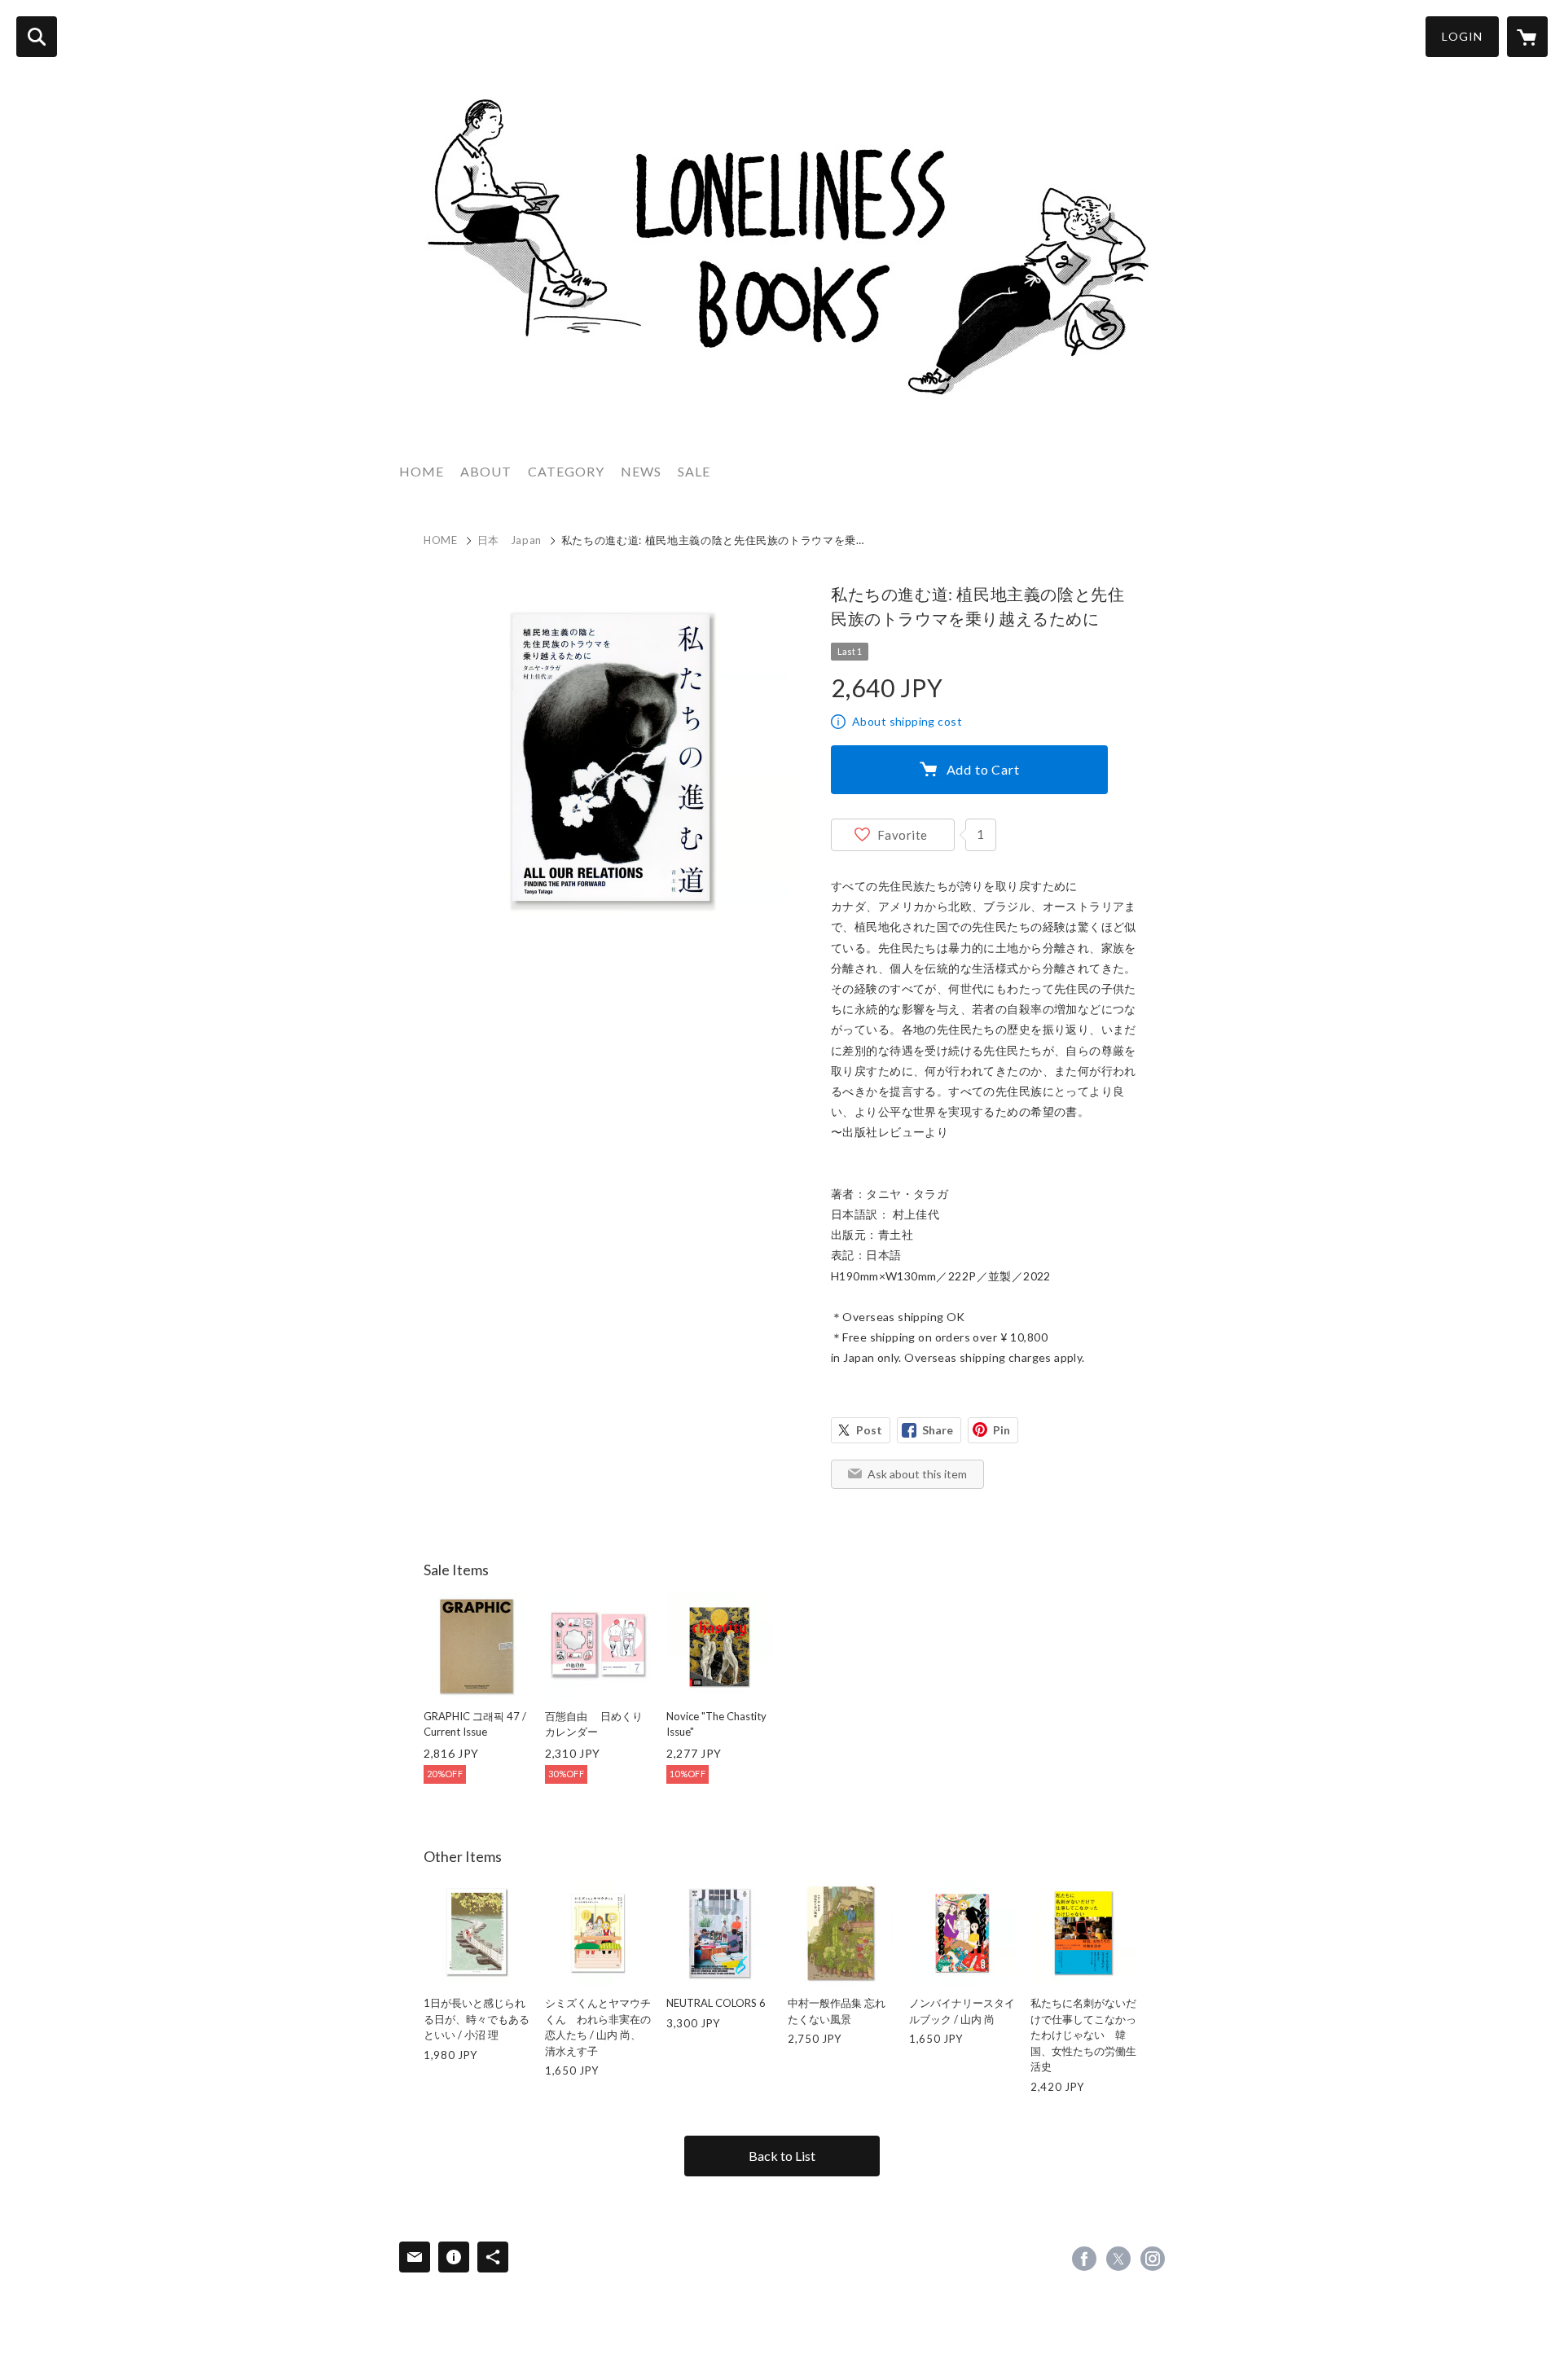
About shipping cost (907, 721)
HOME (422, 471)
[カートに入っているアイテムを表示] (1527, 37)
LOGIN (1462, 36)
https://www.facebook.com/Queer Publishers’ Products (1084, 2259)
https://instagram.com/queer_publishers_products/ (1153, 2259)
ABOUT (486, 471)
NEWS (641, 471)
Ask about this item (917, 1474)
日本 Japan (510, 540)
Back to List (782, 2156)
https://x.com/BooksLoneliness (1118, 2259)
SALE (694, 471)
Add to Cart (983, 769)
